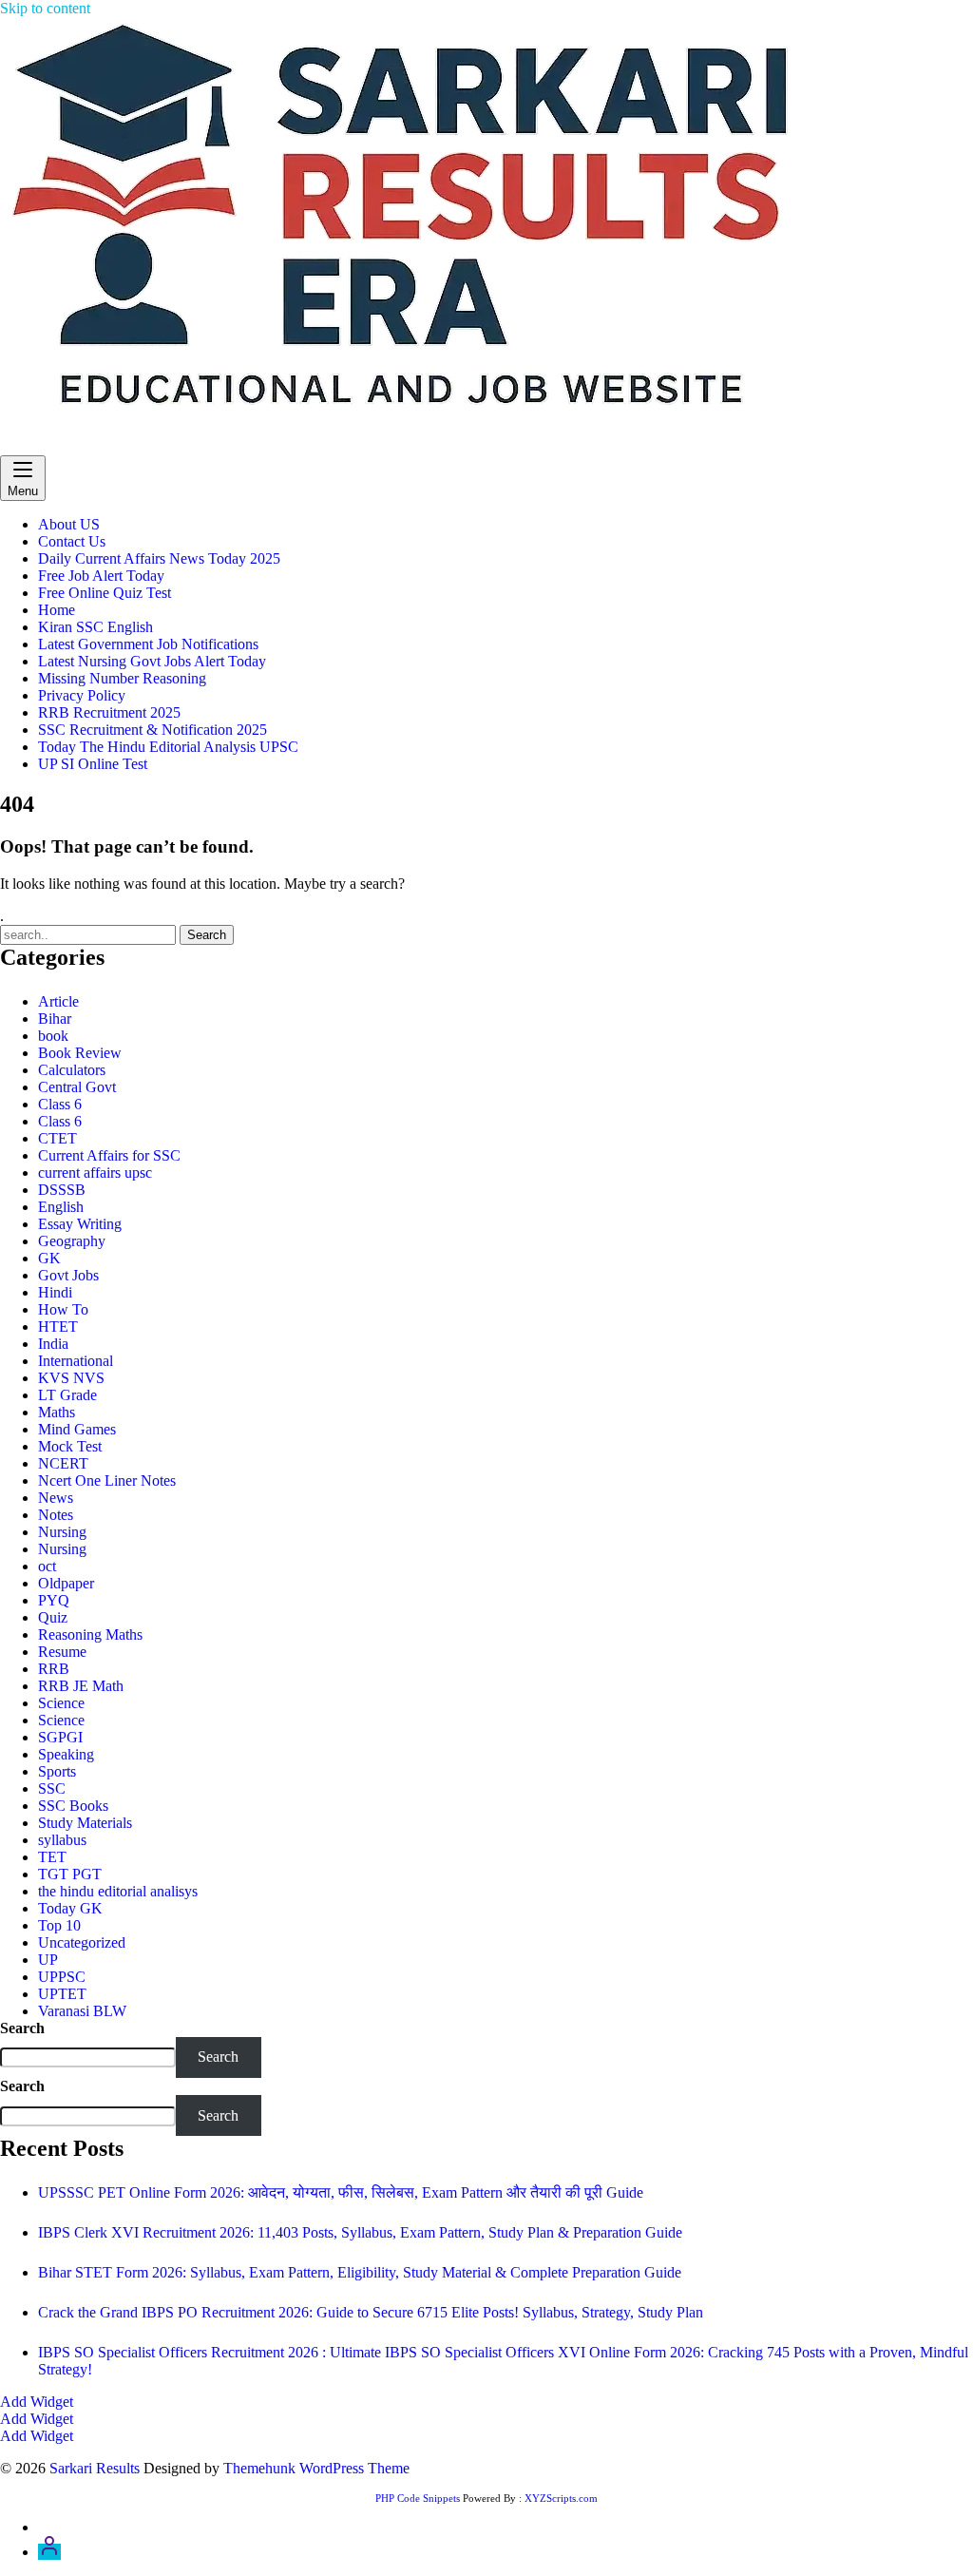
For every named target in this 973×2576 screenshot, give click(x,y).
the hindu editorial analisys (118, 1891)
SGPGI (60, 1737)
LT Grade (67, 1395)
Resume (62, 1652)
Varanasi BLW (82, 2011)
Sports (57, 1771)
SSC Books (73, 1806)
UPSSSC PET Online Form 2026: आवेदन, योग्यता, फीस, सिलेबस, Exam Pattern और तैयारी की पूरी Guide (341, 2192)
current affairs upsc (95, 1173)
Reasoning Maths (90, 1634)
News (56, 1498)
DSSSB (62, 1190)
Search (22, 2028)
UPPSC (62, 1977)
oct (47, 1566)
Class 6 (60, 1104)
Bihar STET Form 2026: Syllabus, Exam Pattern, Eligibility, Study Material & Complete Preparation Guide (360, 2272)
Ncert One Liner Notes (107, 1480)
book (53, 1036)
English (61, 1207)
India (53, 1344)
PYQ (54, 1600)
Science (61, 1703)
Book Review (80, 1053)
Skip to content (45, 8)
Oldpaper (66, 1583)
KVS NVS (71, 1378)
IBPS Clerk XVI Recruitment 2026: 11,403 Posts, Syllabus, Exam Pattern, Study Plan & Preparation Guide (360, 2232)
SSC (52, 1788)
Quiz (53, 1617)
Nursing (62, 1532)
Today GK (70, 1908)
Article (58, 1001)
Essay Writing (80, 1224)
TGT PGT (70, 1874)
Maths (57, 1412)
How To (63, 1309)
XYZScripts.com (561, 2498)
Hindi (55, 1292)
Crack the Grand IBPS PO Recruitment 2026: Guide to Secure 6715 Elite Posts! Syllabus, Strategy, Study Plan (371, 2312)
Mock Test (70, 1446)
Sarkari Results (45, 446)
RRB (54, 1669)
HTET (58, 1326)
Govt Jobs (68, 1275)
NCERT (63, 1463)
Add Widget (37, 2402)
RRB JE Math (81, 1686)
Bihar (55, 1019)
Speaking (66, 1754)
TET (52, 1857)
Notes (56, 1515)
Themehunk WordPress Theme (316, 2468)
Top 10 (59, 1925)
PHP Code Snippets (418, 2498)
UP (48, 1960)
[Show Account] (49, 2552)
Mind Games (77, 1429)
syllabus (62, 1840)
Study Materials (85, 1823)
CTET (57, 1138)
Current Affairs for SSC (109, 1155)
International (76, 1361)
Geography (72, 1241)
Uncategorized (82, 1942)
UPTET (62, 1994)
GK (49, 1258)
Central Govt (77, 1087)
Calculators (72, 1070)
